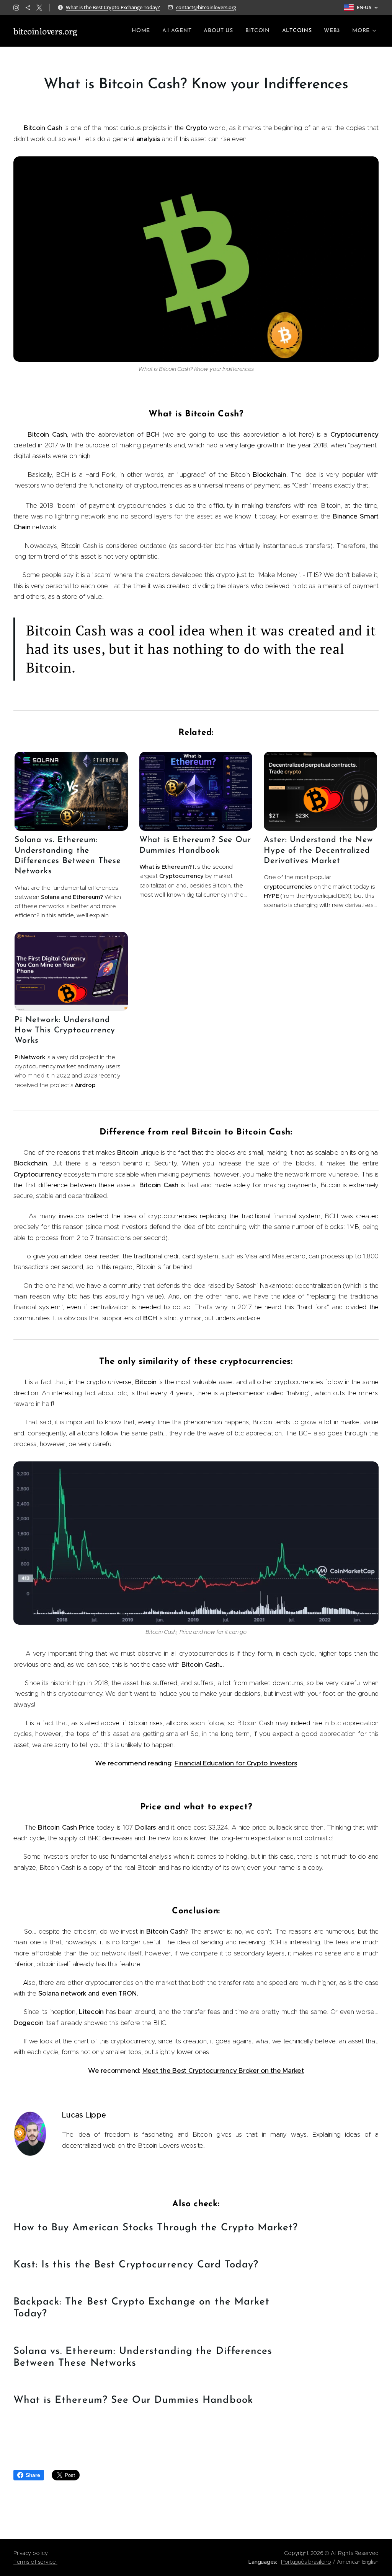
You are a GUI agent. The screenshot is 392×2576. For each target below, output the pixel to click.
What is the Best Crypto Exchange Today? (113, 7)
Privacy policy (30, 2553)
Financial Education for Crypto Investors (236, 1763)
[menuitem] (143, 31)
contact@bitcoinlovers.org (206, 7)
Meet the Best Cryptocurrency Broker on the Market (223, 2071)
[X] (39, 8)
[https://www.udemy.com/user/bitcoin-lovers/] (28, 8)
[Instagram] (16, 8)
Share (33, 2475)
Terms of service (35, 2562)
